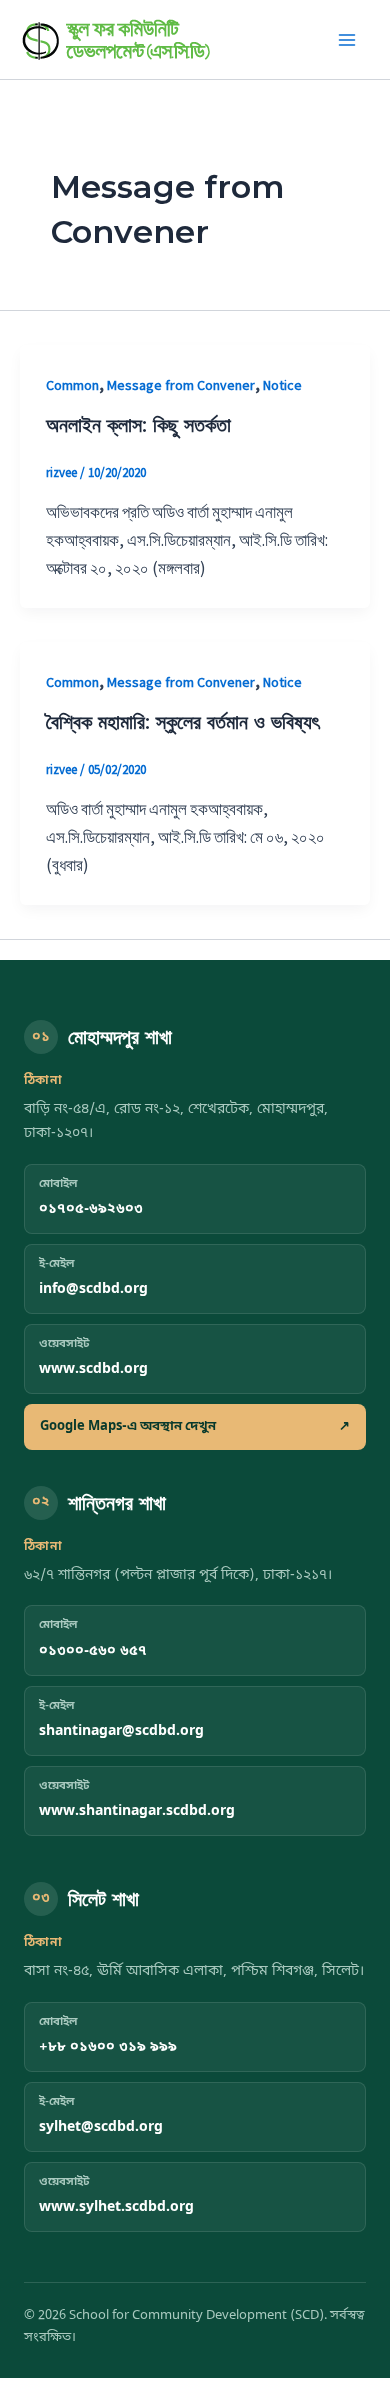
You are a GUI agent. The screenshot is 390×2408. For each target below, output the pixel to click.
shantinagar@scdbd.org (121, 1731)
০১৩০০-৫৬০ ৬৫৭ (93, 1651)
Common (72, 385)
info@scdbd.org (93, 1289)
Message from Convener (181, 385)
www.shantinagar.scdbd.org (137, 1811)
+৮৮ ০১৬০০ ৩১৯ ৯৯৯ (108, 2047)
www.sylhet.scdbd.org (116, 2207)
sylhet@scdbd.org (101, 2127)
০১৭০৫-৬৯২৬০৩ (91, 1209)
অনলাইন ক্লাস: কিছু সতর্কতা (138, 425)
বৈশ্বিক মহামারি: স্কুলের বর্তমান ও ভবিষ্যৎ (182, 722)
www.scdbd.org (93, 1369)
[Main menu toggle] (348, 40)
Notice (282, 385)
